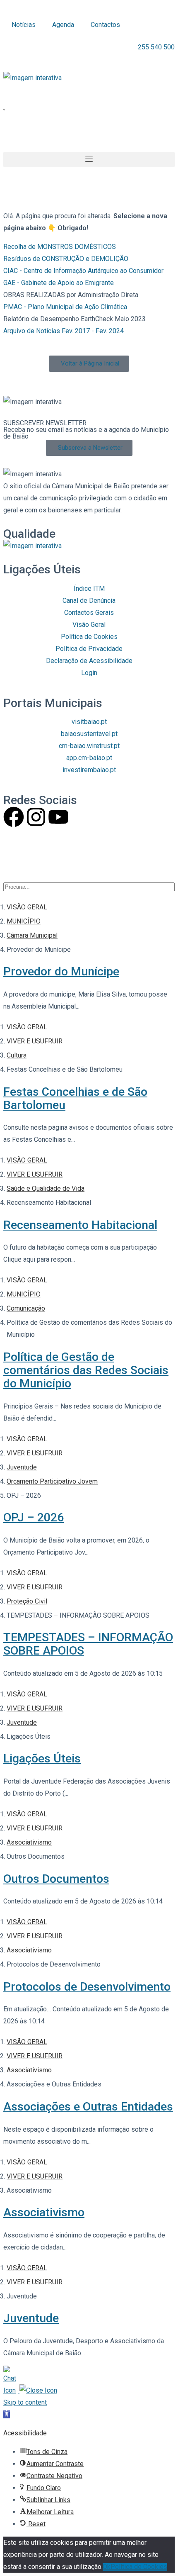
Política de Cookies (139, 2567)
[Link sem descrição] (32, 78)
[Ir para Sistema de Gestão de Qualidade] (32, 546)
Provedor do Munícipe (61, 971)
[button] (32, 78)
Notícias (24, 25)
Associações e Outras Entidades (88, 2107)
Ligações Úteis (42, 1758)
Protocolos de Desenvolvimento (87, 1987)
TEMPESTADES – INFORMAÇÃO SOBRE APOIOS (88, 1644)
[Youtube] (58, 817)
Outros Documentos (56, 1879)
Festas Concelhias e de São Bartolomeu (75, 1098)
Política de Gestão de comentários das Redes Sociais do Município (86, 1370)
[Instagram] (36, 817)
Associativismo (44, 2212)
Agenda (63, 25)
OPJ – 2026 (34, 1517)
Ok (107, 2567)
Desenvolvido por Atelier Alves (48, 856)
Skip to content (25, 2402)
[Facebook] (14, 817)
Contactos (105, 25)
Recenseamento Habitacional (80, 1225)
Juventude (31, 2318)
